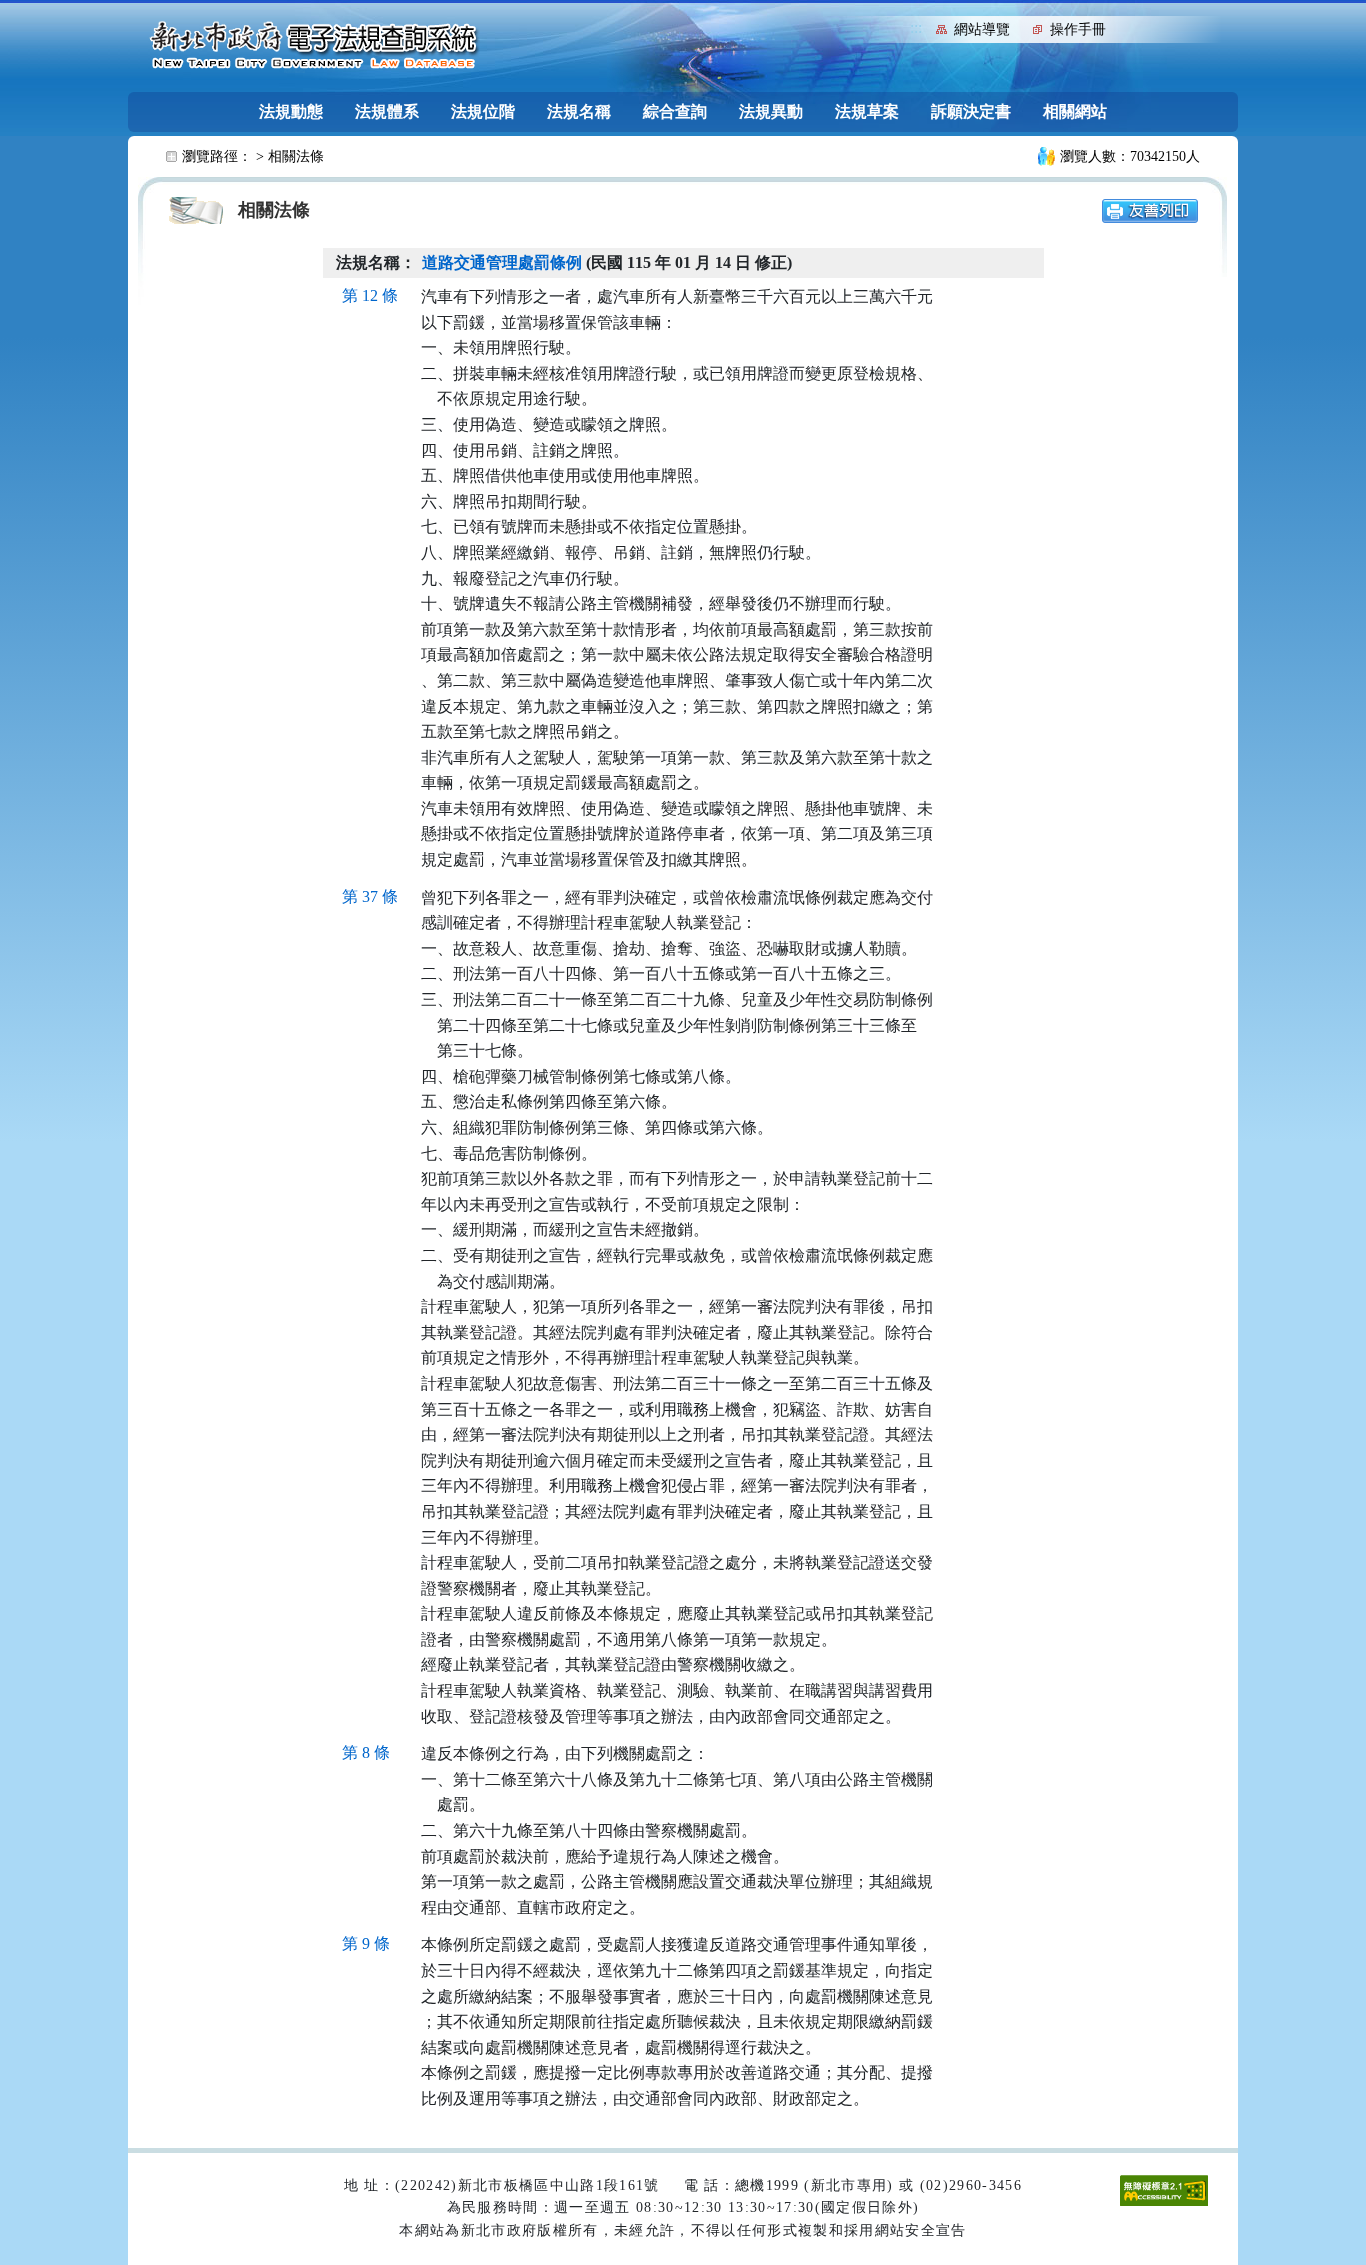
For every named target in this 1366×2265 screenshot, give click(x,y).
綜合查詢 (675, 111)
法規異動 (771, 111)
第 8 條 (366, 1752)
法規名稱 (579, 111)
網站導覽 (982, 29)
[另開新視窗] (1150, 209)
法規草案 (867, 111)
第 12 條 (370, 295)
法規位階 (483, 111)
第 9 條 (366, 1943)
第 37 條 (370, 896)
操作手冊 (1078, 29)
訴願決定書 (971, 111)
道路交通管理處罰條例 (502, 262)
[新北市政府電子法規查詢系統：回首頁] (314, 46)
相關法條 (296, 156)
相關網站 (1075, 111)
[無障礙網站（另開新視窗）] (1164, 2189)
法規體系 (387, 111)
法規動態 (291, 111)
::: (916, 27)
